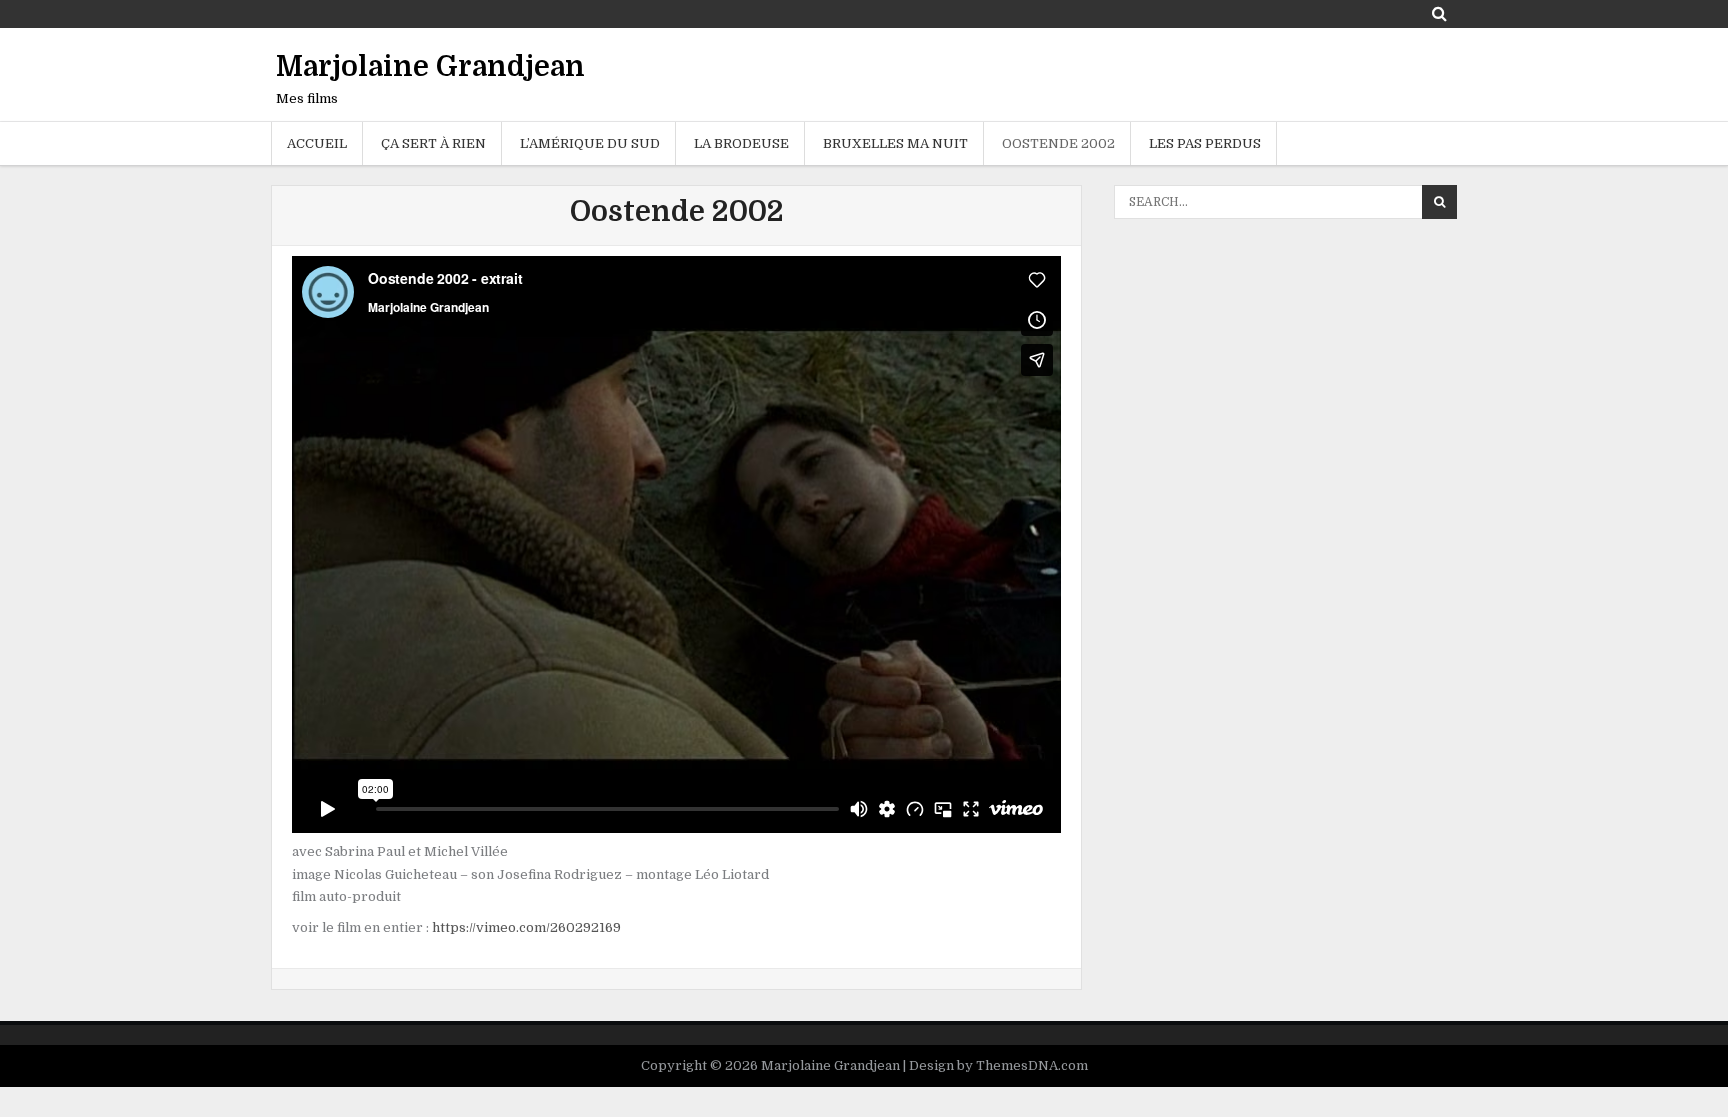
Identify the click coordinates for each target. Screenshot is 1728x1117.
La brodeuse (741, 143)
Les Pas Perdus (1205, 143)
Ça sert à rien (433, 143)
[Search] (1439, 13)
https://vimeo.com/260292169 (526, 927)
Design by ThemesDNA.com (998, 1065)
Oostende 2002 (1058, 143)
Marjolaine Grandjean (430, 67)
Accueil (317, 143)
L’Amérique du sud (590, 143)
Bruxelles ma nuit (895, 143)
